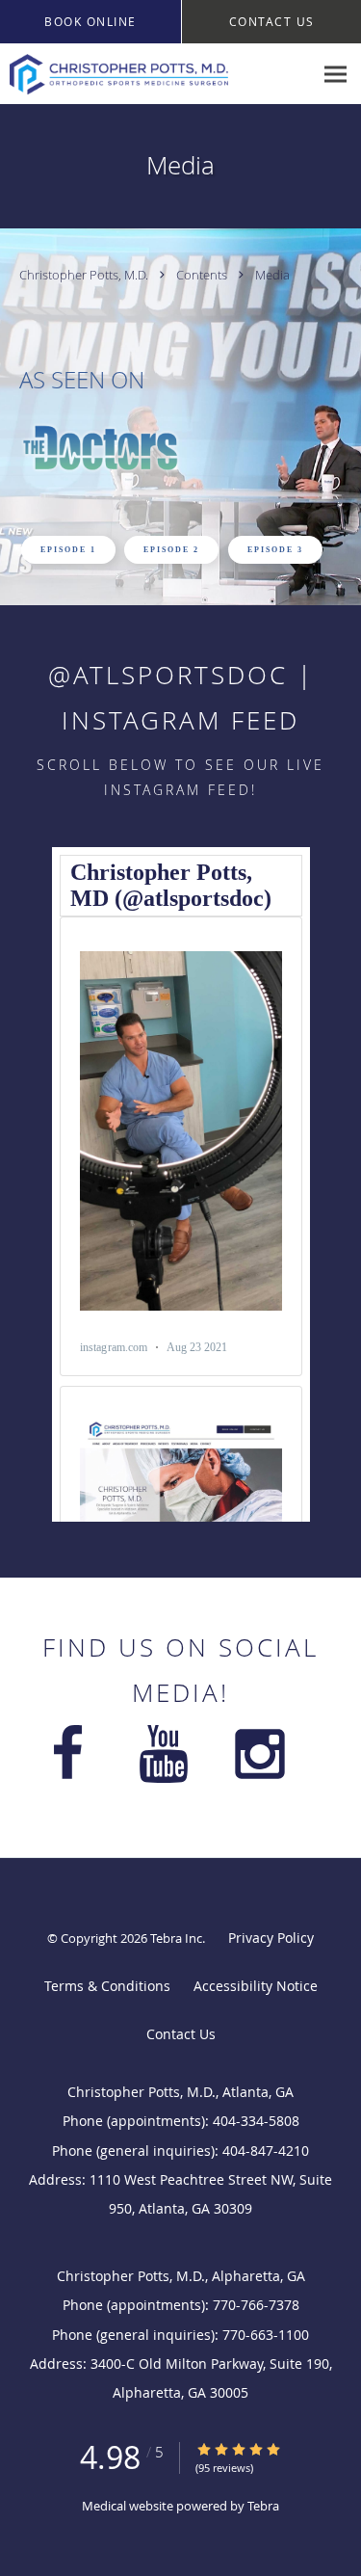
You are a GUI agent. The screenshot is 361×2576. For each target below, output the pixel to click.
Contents (203, 275)
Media (272, 275)
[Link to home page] (156, 74)
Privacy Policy (271, 1938)
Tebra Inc (176, 1938)
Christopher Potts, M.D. (85, 275)
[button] (90, 22)
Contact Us (181, 2034)
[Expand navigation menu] (335, 75)
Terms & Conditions (107, 1986)
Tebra (263, 2506)
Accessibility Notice (256, 1986)
